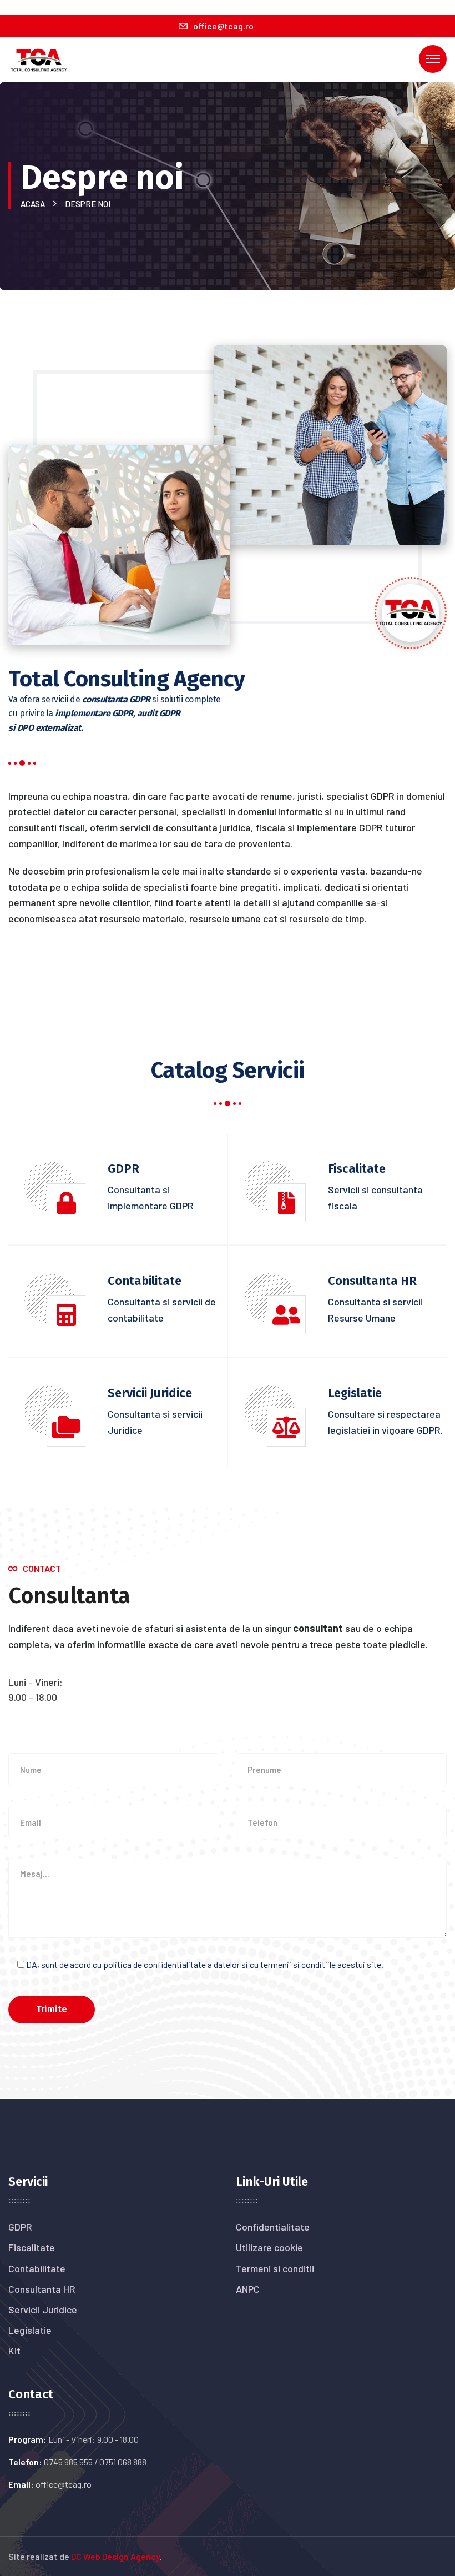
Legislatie (30, 2330)
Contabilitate (37, 2268)
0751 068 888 (123, 2462)
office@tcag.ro (223, 26)
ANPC (248, 2289)
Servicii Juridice (43, 2309)
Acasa (34, 204)
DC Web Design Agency (115, 2556)
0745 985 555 (68, 2462)
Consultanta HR (42, 2289)
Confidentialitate (273, 2227)
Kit (14, 2351)
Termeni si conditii (275, 2268)
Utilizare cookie (269, 2247)
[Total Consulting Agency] (39, 59)
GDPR (20, 2227)
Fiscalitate (32, 2247)
